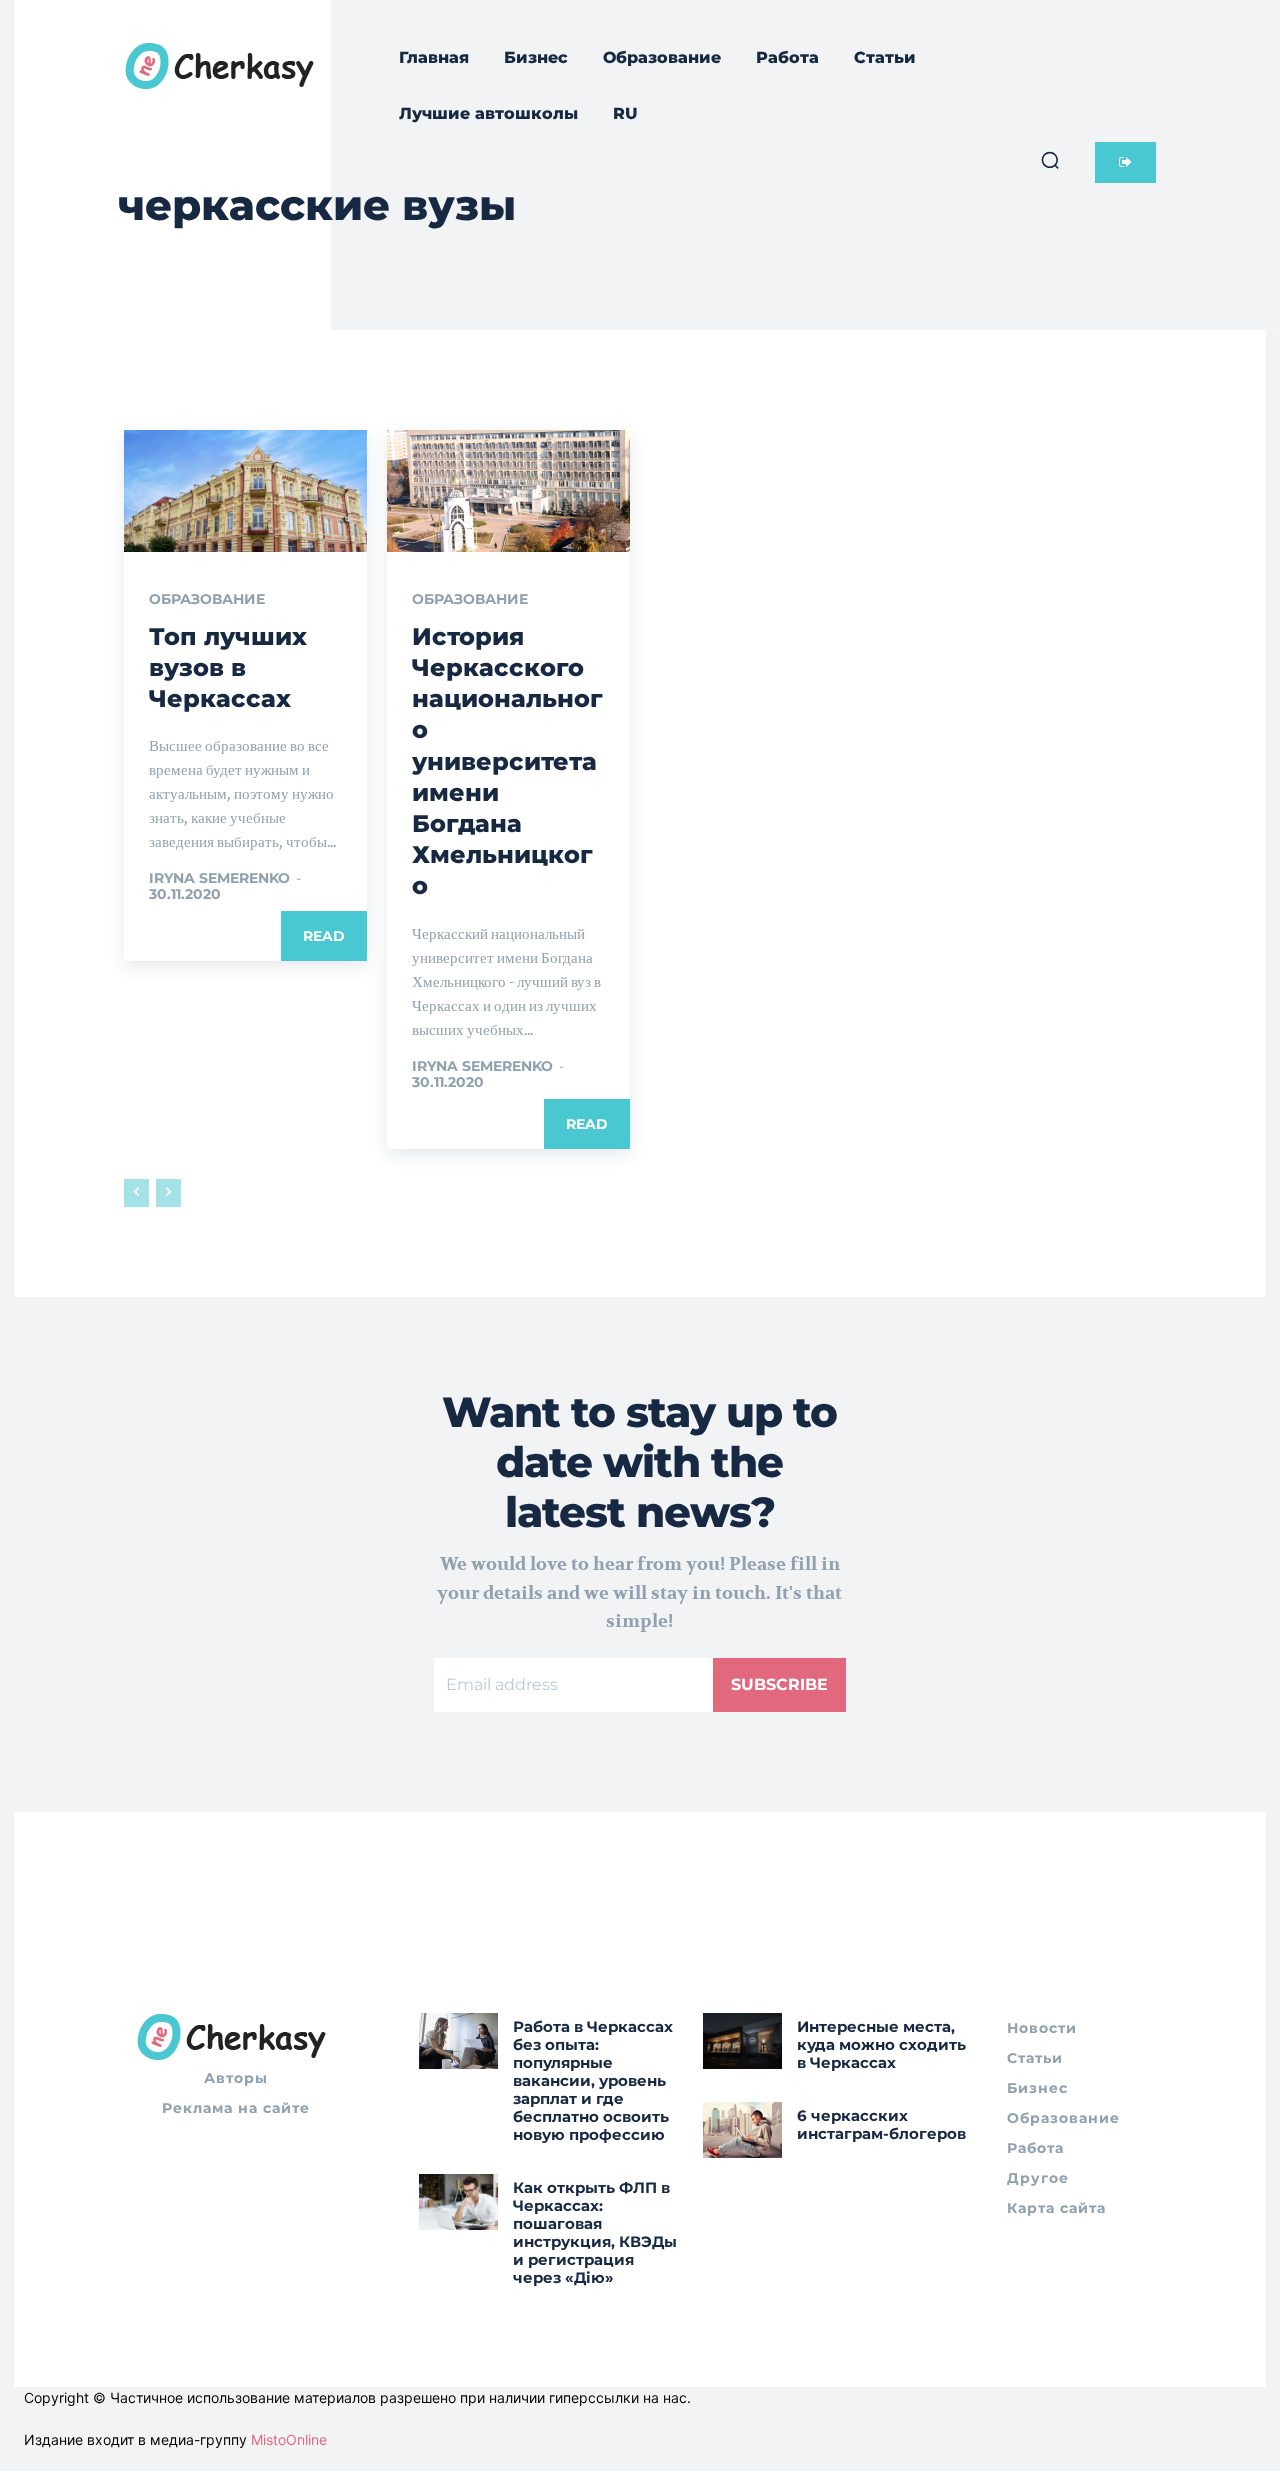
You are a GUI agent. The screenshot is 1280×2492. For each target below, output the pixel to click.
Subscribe (779, 1684)
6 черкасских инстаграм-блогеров (881, 2124)
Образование (207, 599)
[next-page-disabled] (168, 1193)
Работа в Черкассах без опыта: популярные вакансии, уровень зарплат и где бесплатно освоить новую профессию (593, 2080)
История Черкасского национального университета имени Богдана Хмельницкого (507, 761)
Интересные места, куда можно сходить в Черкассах (881, 2044)
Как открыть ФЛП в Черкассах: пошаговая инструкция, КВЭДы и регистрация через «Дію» (595, 2232)
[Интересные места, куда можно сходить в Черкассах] (742, 2040)
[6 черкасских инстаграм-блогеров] (742, 2129)
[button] (1050, 160)
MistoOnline (289, 2439)
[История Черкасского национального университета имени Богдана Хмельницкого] (508, 491)
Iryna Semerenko (219, 878)
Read (324, 936)
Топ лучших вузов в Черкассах (228, 667)
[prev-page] (136, 1193)
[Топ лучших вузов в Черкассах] (245, 491)
